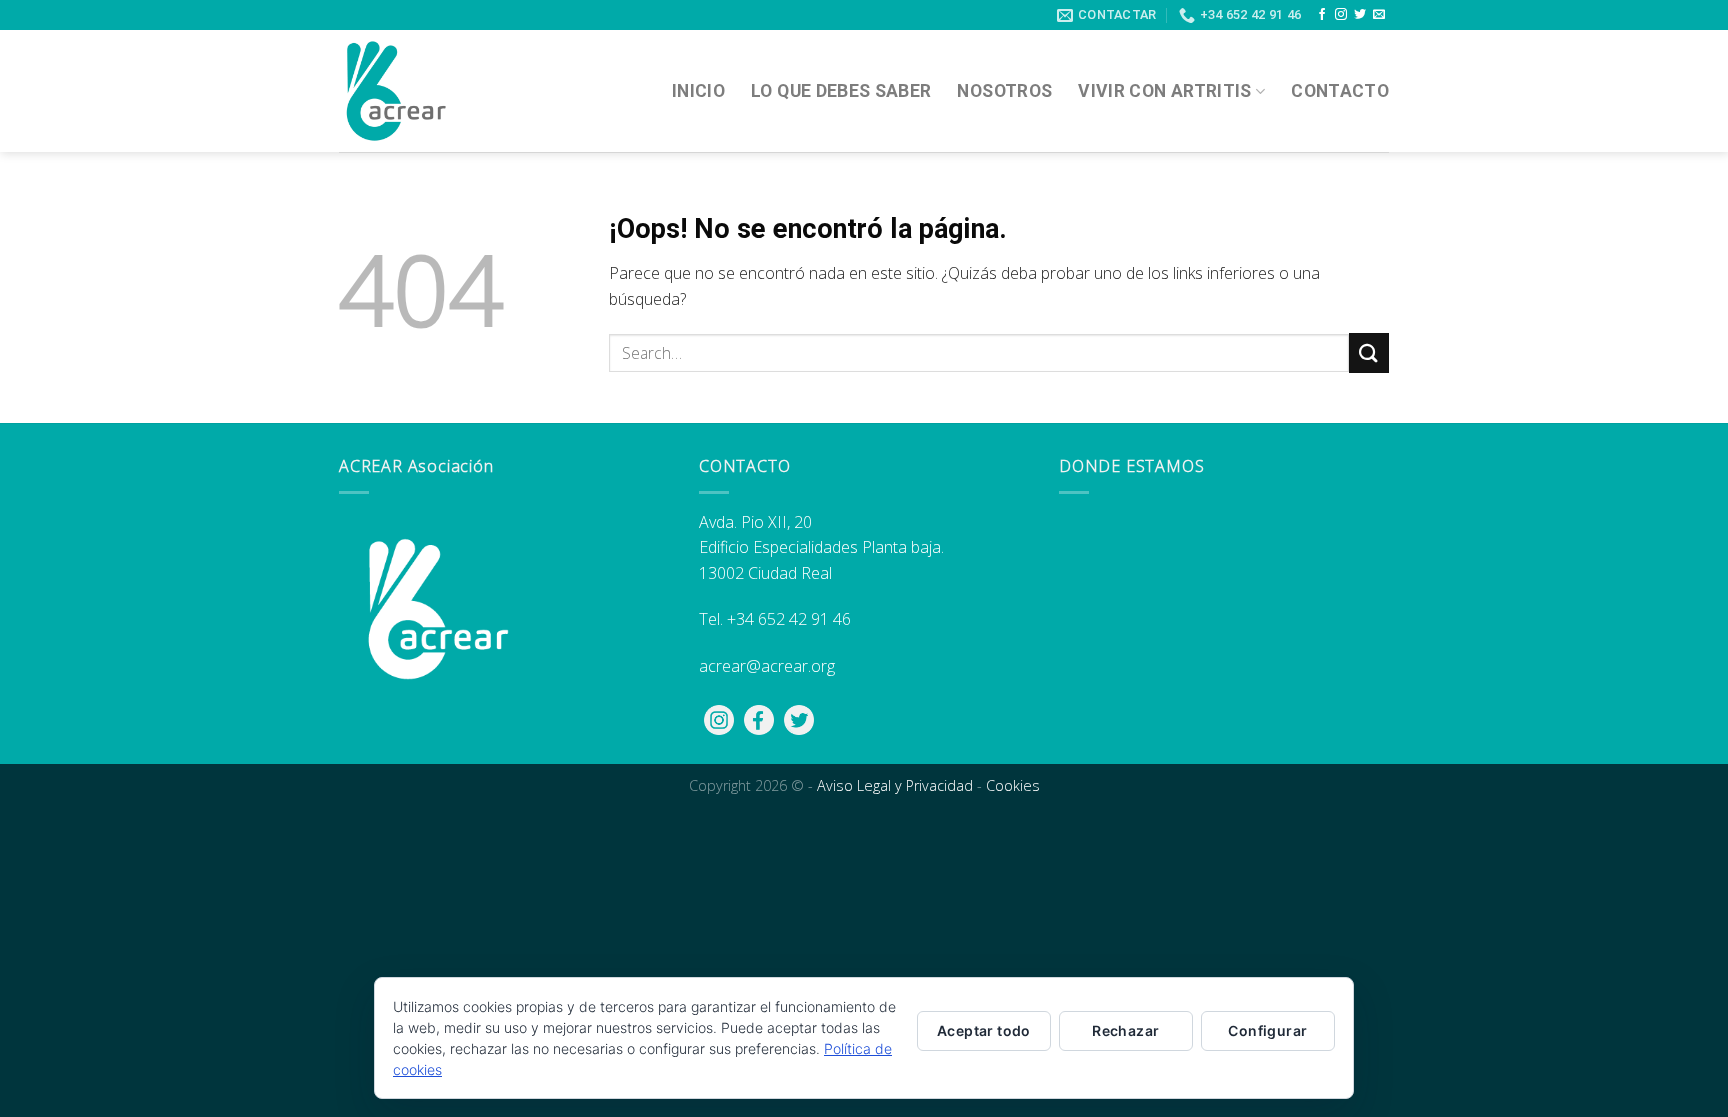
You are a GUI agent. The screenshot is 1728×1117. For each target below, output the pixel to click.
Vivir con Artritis (1164, 91)
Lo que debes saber (841, 91)
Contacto (1340, 91)
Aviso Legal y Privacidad (895, 785)
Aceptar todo (984, 1030)
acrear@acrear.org (767, 666)
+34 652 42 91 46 (789, 619)
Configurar (1267, 1030)
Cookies (1013, 785)
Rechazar (1125, 1030)
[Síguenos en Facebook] (1322, 15)
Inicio (698, 91)
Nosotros (1004, 91)
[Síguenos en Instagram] (1341, 15)
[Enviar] (1369, 352)
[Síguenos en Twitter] (1360, 15)
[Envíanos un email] (1379, 15)
